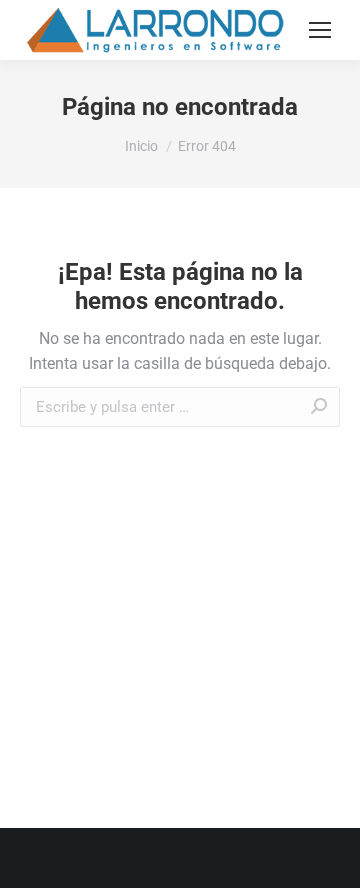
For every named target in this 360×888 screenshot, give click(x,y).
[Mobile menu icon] (320, 30)
